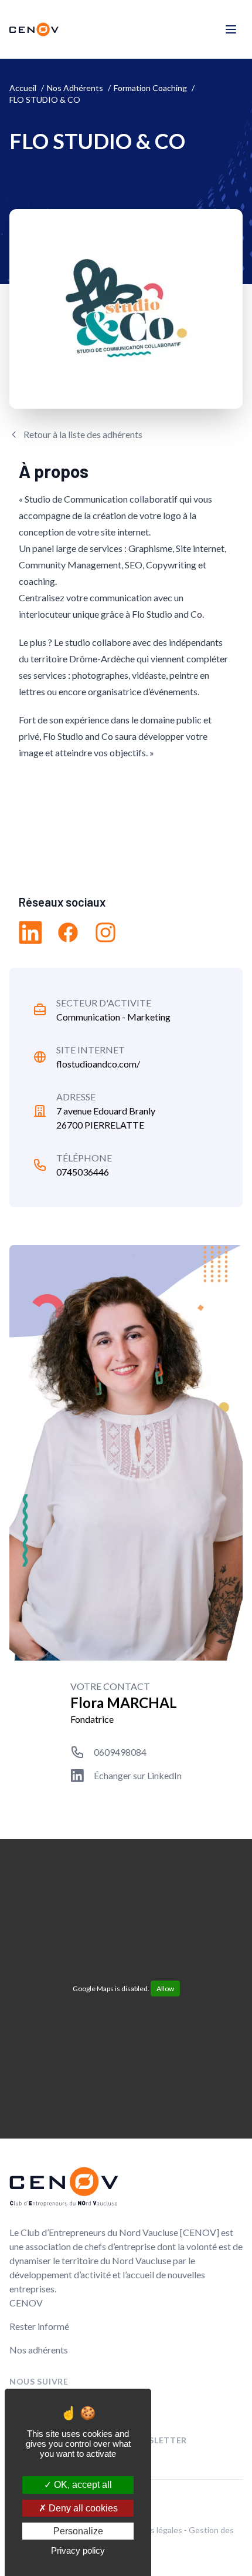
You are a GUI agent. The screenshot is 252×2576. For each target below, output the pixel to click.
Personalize (78, 2531)
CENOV (26, 2303)
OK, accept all (82, 2485)
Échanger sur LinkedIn (138, 1775)
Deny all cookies (82, 2508)
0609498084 (120, 1752)
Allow (165, 1989)
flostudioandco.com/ (98, 1064)
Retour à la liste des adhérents (83, 434)
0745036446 (83, 1172)
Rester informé (39, 2326)
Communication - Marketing (113, 1017)
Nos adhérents (39, 2350)
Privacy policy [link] (78, 2550)
